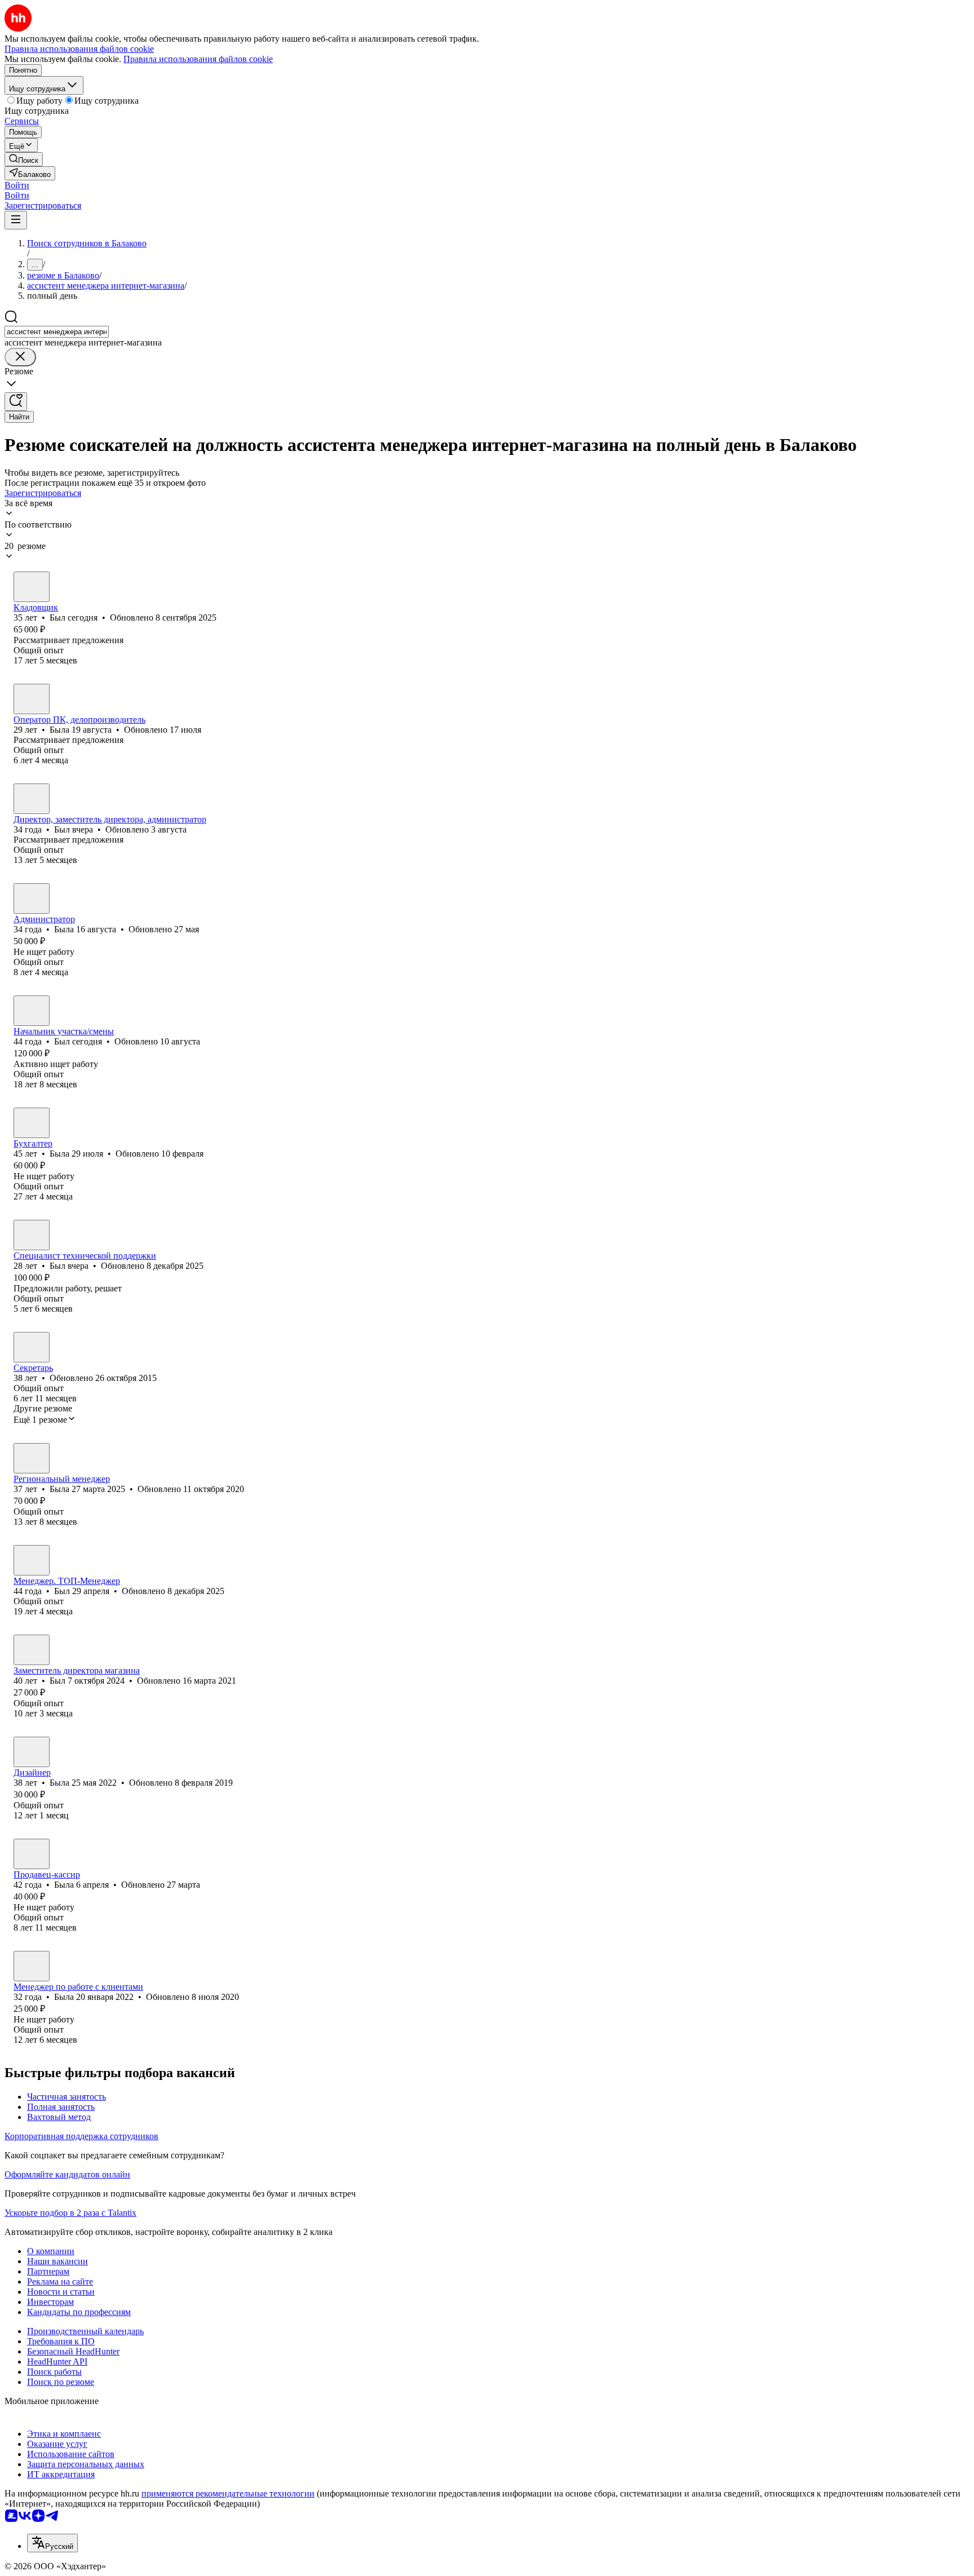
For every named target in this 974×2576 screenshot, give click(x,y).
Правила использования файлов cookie (198, 59)
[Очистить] (20, 357)
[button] (17, 185)
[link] (24, 159)
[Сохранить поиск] (16, 402)
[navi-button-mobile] (16, 220)
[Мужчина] (32, 587)
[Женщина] (32, 699)
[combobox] (57, 332)
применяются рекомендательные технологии (228, 2493)
